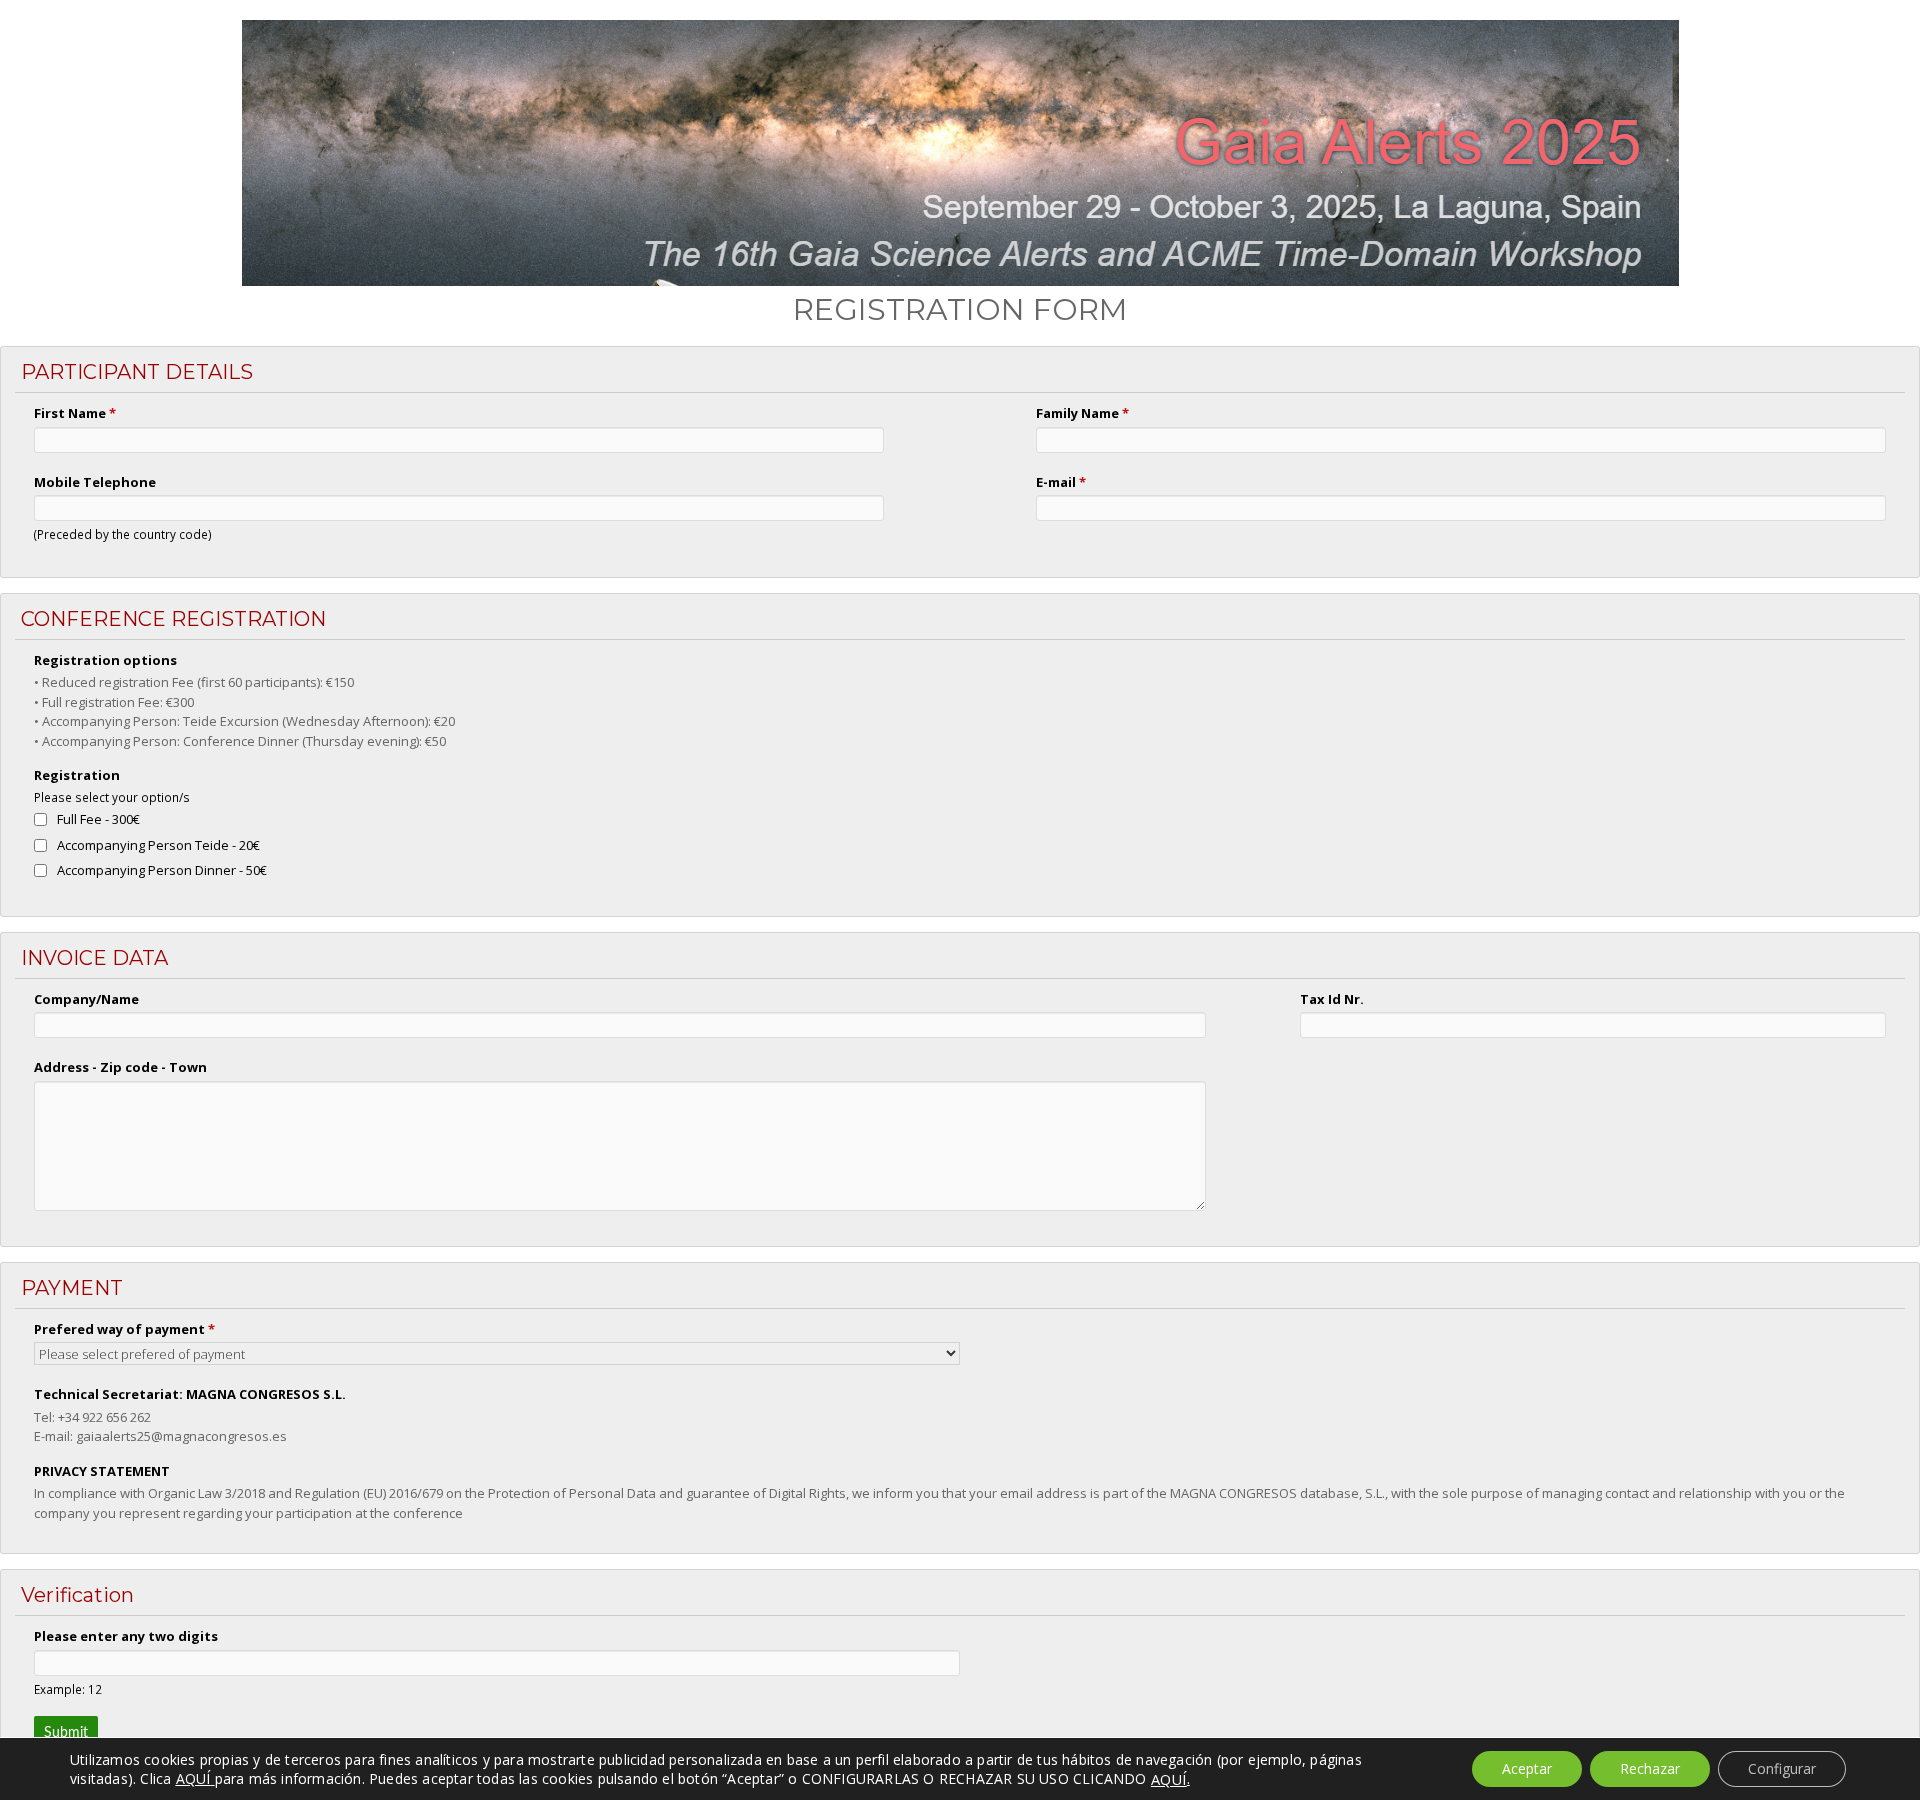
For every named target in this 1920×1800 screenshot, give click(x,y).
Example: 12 (68, 1689)
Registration (77, 775)
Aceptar (1527, 1768)
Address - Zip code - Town (120, 1067)
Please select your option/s (112, 797)
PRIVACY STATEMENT (102, 1471)
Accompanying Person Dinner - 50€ (162, 870)
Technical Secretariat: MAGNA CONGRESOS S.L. (190, 1394)
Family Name (1082, 413)
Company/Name (86, 999)
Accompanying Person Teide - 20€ (158, 845)
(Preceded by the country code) (123, 534)
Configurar (1782, 1768)
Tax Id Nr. (1332, 999)
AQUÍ (1169, 1779)
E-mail (1061, 482)
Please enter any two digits (126, 1636)
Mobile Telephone (95, 482)
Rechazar (1650, 1768)
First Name (75, 413)
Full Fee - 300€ (98, 819)
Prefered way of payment (124, 1329)
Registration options (105, 660)
